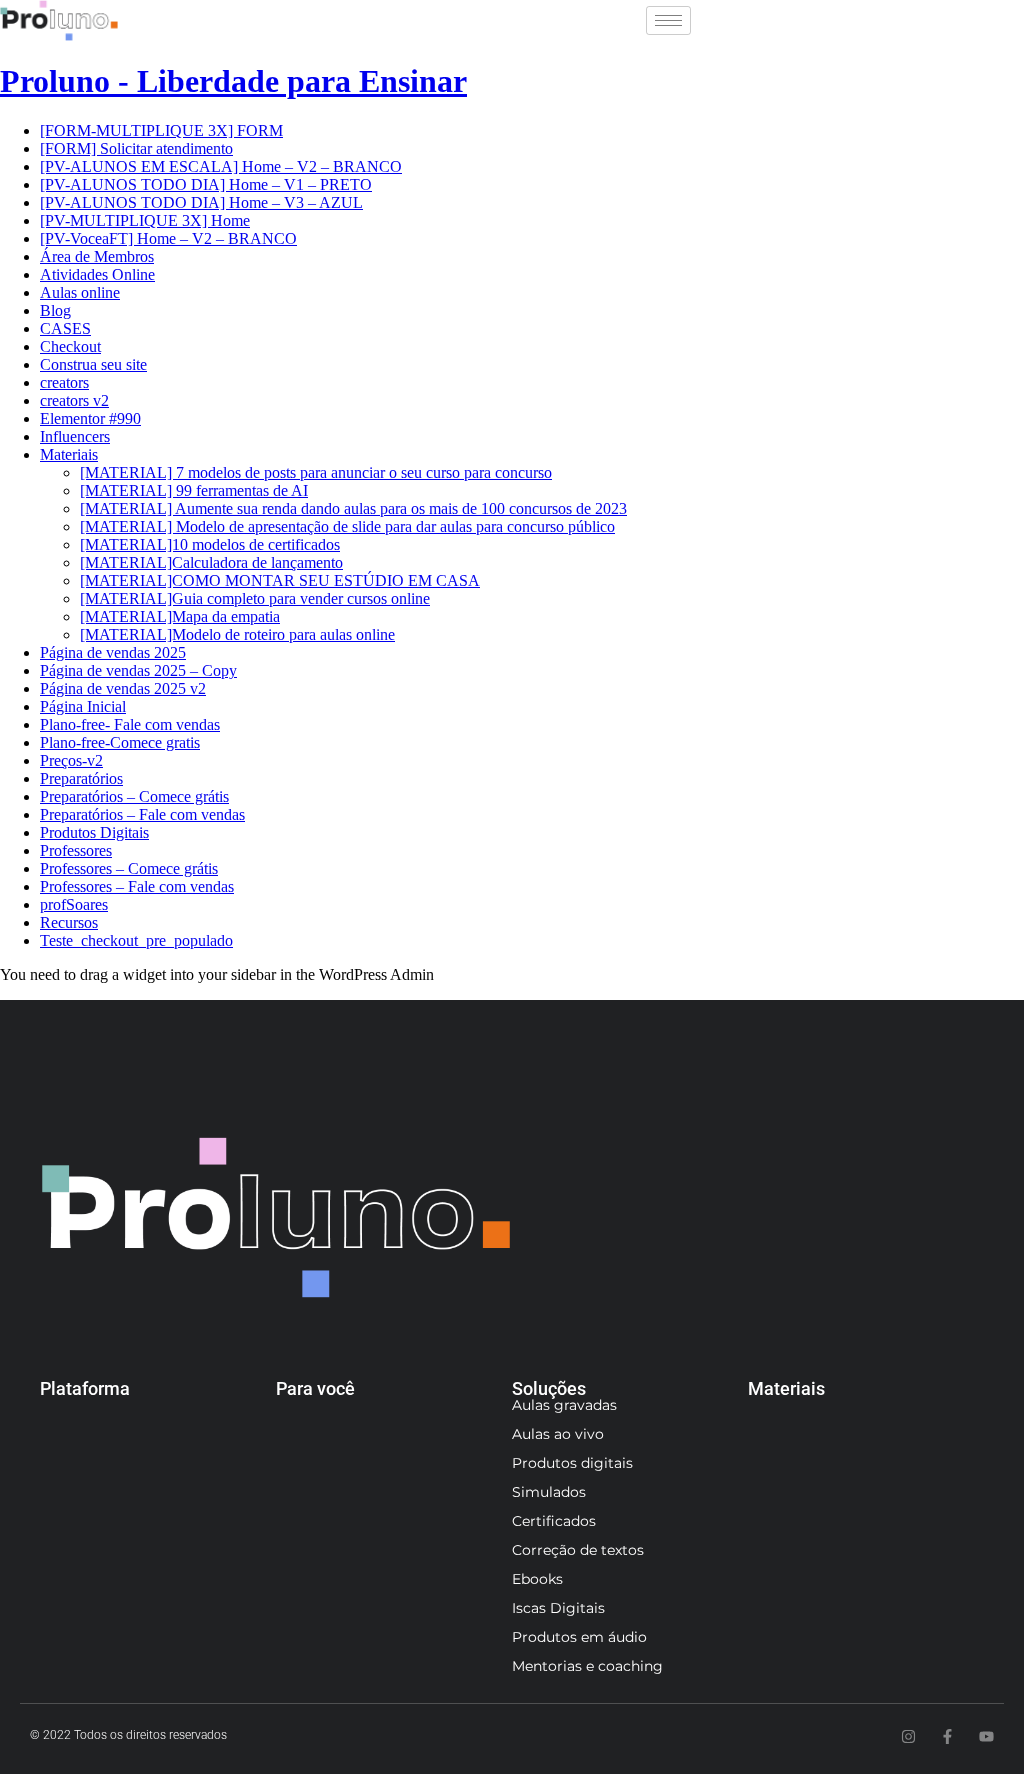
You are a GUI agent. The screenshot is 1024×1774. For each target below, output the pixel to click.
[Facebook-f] (947, 1736)
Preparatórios (81, 778)
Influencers (75, 436)
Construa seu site (93, 364)
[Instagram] (908, 1736)
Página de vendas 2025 (113, 652)
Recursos (69, 922)
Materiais (69, 454)
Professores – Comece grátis (129, 868)
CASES (65, 328)
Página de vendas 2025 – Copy (138, 670)
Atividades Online (97, 274)
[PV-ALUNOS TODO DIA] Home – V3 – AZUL (201, 202)
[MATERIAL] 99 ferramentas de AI (194, 490)
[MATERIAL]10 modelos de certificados (210, 544)
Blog (55, 310)
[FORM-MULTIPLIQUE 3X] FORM (161, 130)
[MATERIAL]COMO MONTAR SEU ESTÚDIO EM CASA (280, 580)
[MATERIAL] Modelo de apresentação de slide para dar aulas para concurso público (347, 526)
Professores (76, 850)
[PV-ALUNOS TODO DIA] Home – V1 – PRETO (206, 184)
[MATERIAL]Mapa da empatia (180, 616)
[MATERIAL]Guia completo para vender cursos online (255, 598)
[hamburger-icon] (668, 20)
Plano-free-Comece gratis (120, 742)
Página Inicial (83, 706)
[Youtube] (986, 1736)
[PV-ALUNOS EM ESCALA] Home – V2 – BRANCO (221, 166)
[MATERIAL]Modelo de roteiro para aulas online (237, 634)
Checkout (70, 346)
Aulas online (80, 292)
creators (64, 382)
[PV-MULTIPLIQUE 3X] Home (145, 220)
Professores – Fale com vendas (137, 886)
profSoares (74, 904)
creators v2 (74, 400)
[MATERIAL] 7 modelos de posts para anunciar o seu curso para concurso (316, 472)
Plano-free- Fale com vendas (130, 724)
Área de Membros (97, 256)
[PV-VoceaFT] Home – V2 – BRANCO (168, 238)
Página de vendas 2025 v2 (123, 688)
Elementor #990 (90, 418)
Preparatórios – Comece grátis (134, 796)
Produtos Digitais (94, 832)
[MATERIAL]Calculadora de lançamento (211, 562)
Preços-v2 (71, 760)
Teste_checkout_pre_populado (136, 940)
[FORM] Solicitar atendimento (136, 148)
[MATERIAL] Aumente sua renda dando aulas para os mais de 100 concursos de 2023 (353, 508)
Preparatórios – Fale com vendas (142, 814)
